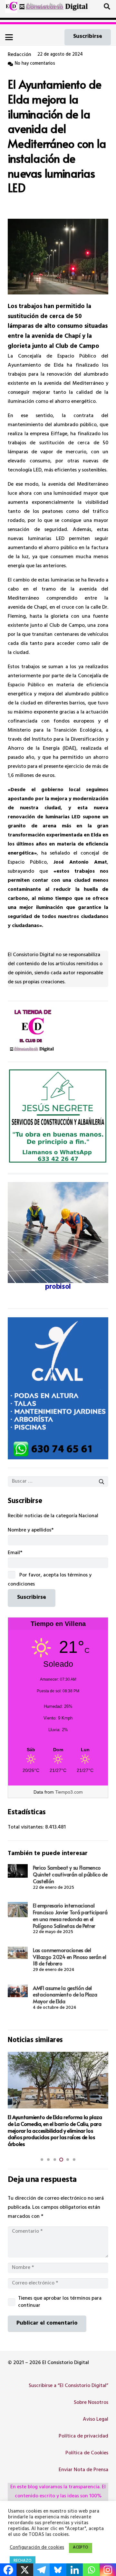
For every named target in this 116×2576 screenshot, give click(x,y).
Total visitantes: (26, 1828)
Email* (15, 1553)
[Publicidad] (58, 1388)
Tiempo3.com (69, 1792)
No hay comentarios (35, 64)
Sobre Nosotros (91, 2403)
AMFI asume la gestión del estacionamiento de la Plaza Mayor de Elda (65, 1995)
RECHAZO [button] (23, 2561)
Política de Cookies (87, 2453)
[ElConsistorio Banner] (54, 6)
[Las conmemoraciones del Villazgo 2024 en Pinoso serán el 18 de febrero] (18, 1953)
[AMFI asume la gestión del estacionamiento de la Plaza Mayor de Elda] (18, 1991)
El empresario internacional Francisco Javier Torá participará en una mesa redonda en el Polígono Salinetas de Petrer (70, 1915)
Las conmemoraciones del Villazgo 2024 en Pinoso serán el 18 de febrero (70, 1957)
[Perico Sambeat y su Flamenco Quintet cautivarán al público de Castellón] (18, 1871)
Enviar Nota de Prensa (83, 2470)
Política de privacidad (83, 2437)
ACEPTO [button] (81, 2548)
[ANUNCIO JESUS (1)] (58, 1117)
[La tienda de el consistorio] (58, 1032)
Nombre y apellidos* (31, 1531)
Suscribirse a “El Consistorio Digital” (68, 2386)
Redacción (19, 55)
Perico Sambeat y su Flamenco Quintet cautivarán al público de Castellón (70, 1874)
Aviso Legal (96, 2420)
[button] (107, 6)
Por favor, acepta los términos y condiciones (50, 1580)
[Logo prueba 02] (12, 6)
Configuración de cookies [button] (37, 2548)
